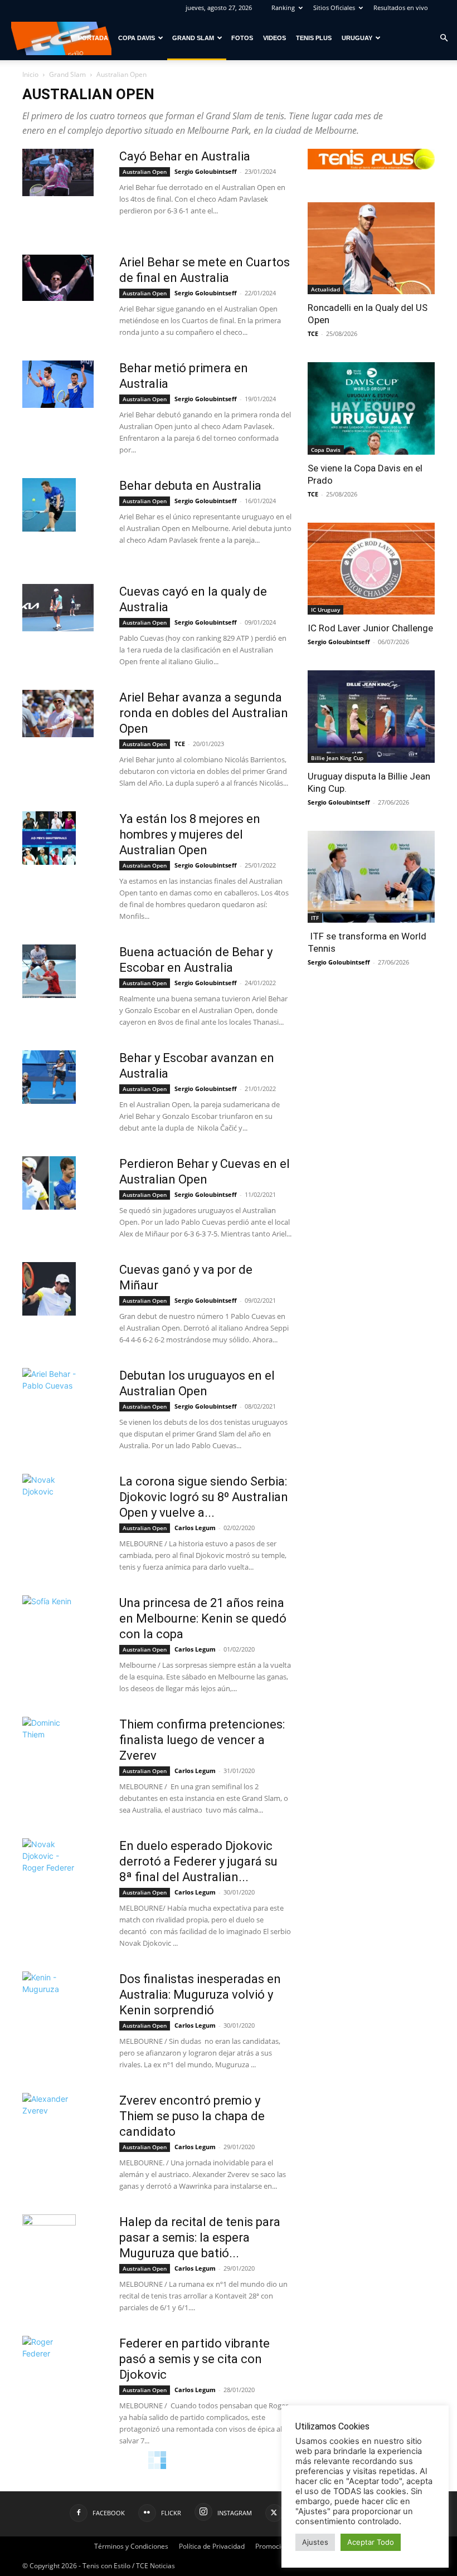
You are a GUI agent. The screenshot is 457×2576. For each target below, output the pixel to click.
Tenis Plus (314, 38)
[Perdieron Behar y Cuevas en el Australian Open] (49, 1183)
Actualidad (325, 289)
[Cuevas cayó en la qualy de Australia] (58, 608)
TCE (180, 744)
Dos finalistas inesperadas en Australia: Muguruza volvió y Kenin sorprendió (200, 1995)
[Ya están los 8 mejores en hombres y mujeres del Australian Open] (49, 838)
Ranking (283, 8)
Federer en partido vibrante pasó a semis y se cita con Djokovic (195, 2359)
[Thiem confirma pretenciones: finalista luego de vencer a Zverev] (49, 1744)
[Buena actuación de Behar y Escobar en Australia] (49, 971)
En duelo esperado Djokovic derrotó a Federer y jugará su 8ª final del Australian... (198, 1861)
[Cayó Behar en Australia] (58, 172)
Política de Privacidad (212, 2546)
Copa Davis (137, 38)
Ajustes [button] (315, 2542)
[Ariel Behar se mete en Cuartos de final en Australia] (58, 278)
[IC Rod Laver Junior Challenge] (371, 569)
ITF (315, 918)
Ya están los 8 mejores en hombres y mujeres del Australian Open (190, 834)
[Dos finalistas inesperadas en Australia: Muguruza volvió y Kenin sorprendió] (49, 1998)
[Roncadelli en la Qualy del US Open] (371, 248)
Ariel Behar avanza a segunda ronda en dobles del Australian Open (204, 713)
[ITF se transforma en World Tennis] (371, 877)
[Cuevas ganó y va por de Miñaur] (49, 1289)
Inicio (30, 74)
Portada (93, 38)
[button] (444, 38)
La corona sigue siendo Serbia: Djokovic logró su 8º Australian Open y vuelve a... (204, 1497)
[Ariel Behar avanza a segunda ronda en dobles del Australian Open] (58, 714)
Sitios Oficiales (334, 8)
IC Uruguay (325, 610)
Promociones (276, 2546)
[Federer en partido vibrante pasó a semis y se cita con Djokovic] (49, 2363)
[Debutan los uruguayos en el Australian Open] (49, 1395)
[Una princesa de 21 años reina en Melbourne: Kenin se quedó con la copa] (49, 1622)
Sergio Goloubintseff (206, 171)
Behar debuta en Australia (190, 486)
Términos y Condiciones (131, 2546)
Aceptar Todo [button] (371, 2542)
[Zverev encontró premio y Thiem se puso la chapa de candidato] (49, 2120)
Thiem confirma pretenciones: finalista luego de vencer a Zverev (202, 1740)
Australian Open (145, 172)
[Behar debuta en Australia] (49, 505)
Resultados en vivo (401, 8)
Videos (274, 38)
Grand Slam (193, 38)
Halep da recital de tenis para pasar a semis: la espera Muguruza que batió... (200, 2237)
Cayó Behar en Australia (185, 156)
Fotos (242, 38)
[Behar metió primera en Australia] (58, 384)
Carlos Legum (195, 1528)
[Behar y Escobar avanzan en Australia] (49, 1077)
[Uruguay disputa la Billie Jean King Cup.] (371, 716)
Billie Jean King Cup (337, 758)
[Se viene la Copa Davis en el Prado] (371, 408)
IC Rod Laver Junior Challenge (370, 628)
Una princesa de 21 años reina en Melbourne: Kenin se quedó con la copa (203, 1618)
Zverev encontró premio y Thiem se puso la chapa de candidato (192, 2116)
